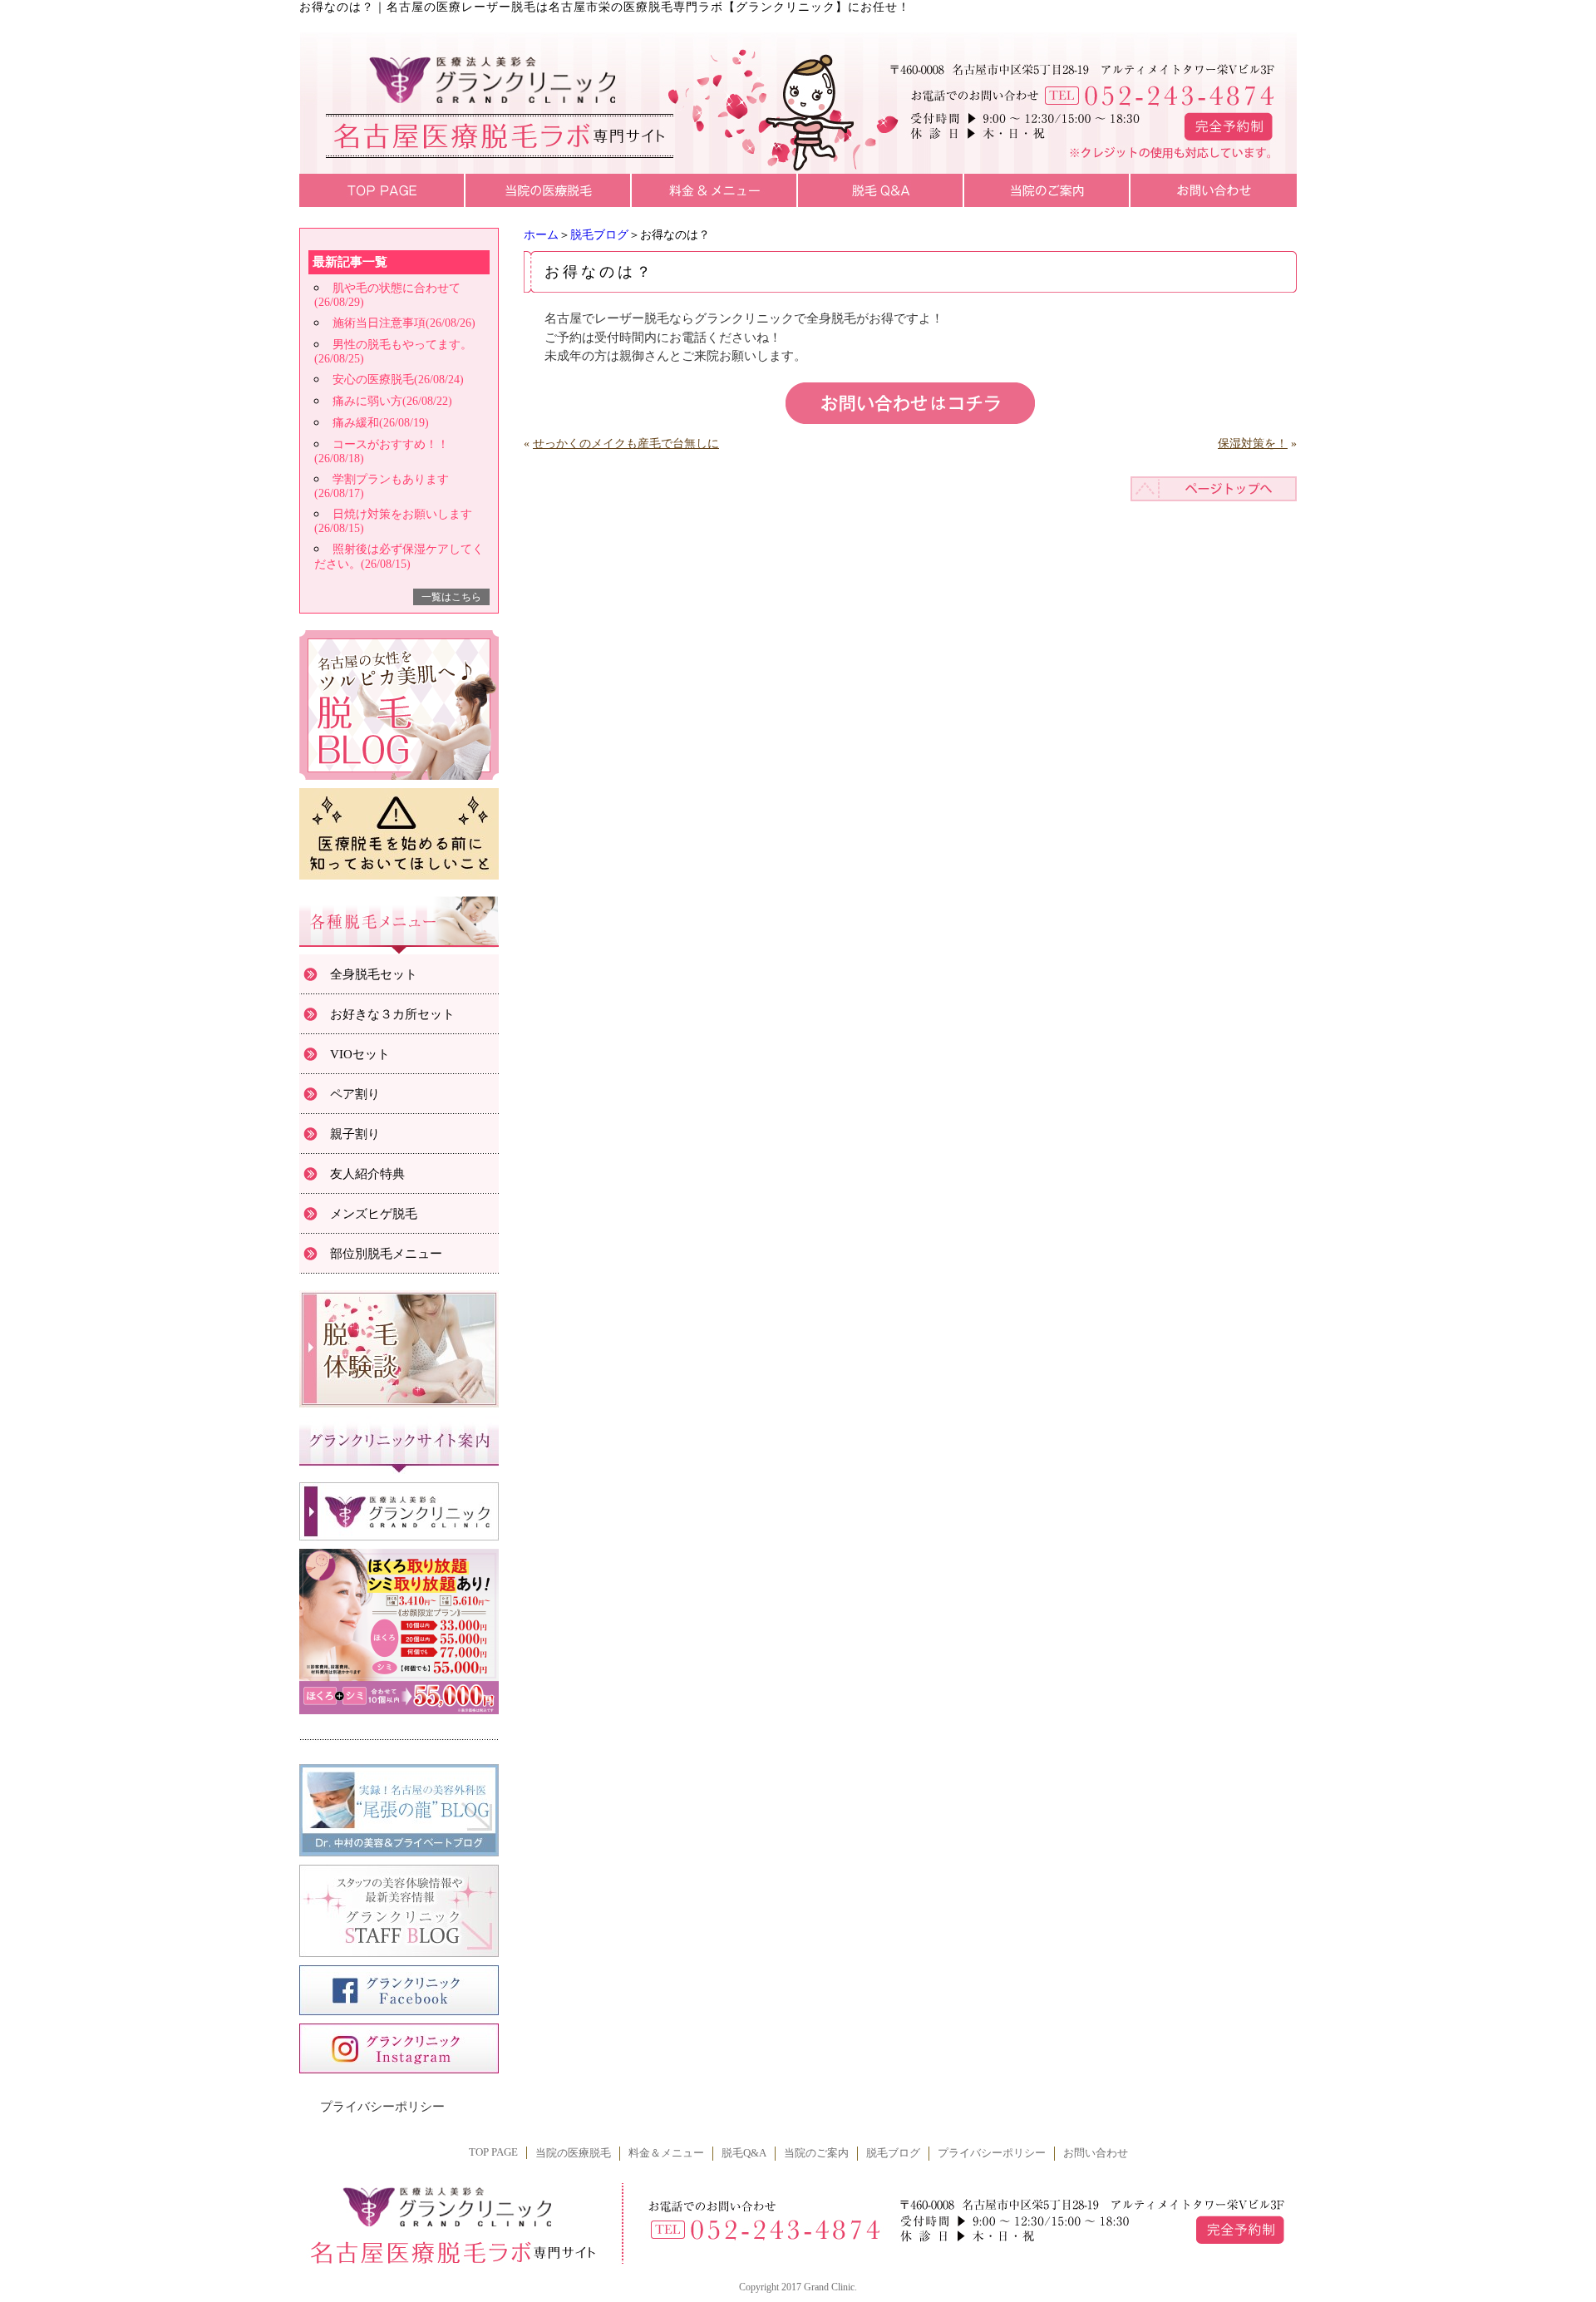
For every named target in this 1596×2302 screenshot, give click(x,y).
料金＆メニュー (666, 2153)
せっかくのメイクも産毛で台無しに (626, 444)
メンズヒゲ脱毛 (374, 1214)
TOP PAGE (493, 2152)
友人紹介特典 (367, 1174)
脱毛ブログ (599, 235)
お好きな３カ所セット (392, 1014)
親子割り (355, 1134)
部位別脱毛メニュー (386, 1254)
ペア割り (355, 1094)
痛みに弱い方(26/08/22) (392, 401)
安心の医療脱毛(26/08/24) (398, 380)
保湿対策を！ (1253, 444)
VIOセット (360, 1054)
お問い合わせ (1096, 2153)
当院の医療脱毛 (573, 2153)
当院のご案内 (816, 2153)
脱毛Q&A (744, 2153)
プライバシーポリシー (382, 2107)
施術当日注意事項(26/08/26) (404, 323)
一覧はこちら (451, 597)
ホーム (541, 235)
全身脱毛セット (374, 974)
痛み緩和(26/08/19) (381, 423)
